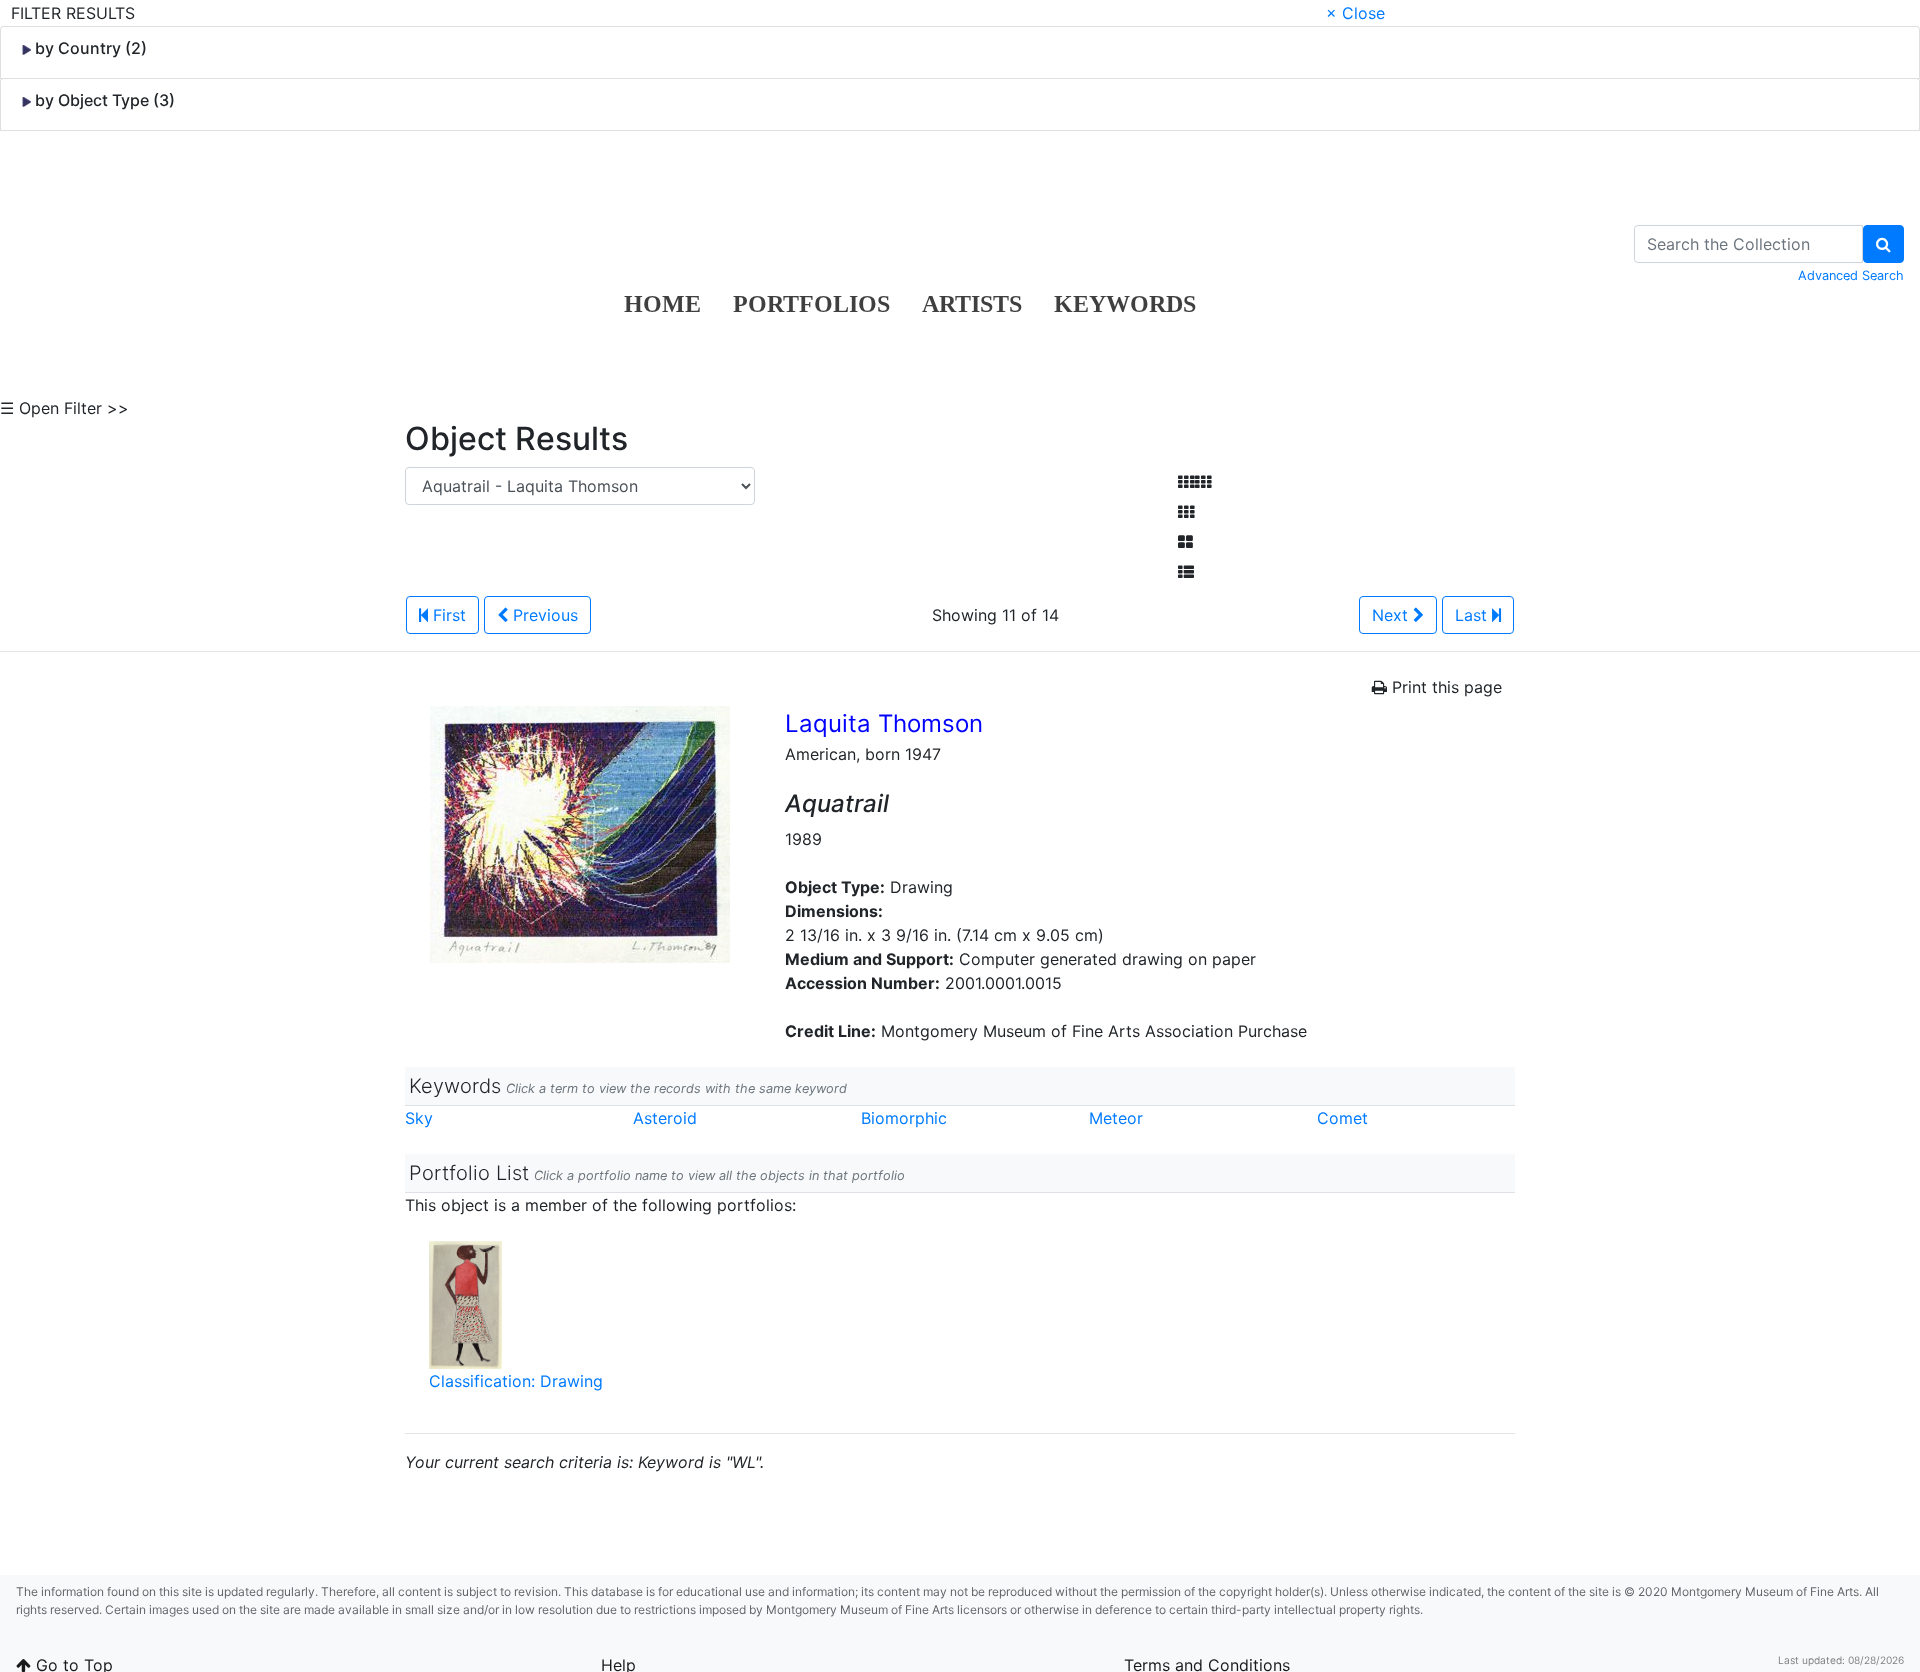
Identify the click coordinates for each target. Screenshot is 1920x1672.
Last (1473, 615)
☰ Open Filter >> (64, 408)
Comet (1342, 1118)
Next (1392, 615)
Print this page (1444, 687)
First (447, 615)
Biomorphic (904, 1118)
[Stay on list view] (1186, 572)
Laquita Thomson (884, 723)
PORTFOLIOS (811, 304)
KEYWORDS (1125, 304)
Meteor (1116, 1118)
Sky (419, 1118)
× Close (1355, 13)
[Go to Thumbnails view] (1186, 512)
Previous (543, 615)
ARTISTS (972, 304)
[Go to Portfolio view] (1185, 542)
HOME (662, 304)
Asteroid (665, 1118)
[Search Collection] (1883, 244)
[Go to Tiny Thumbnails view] (1194, 482)
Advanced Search (1851, 275)
